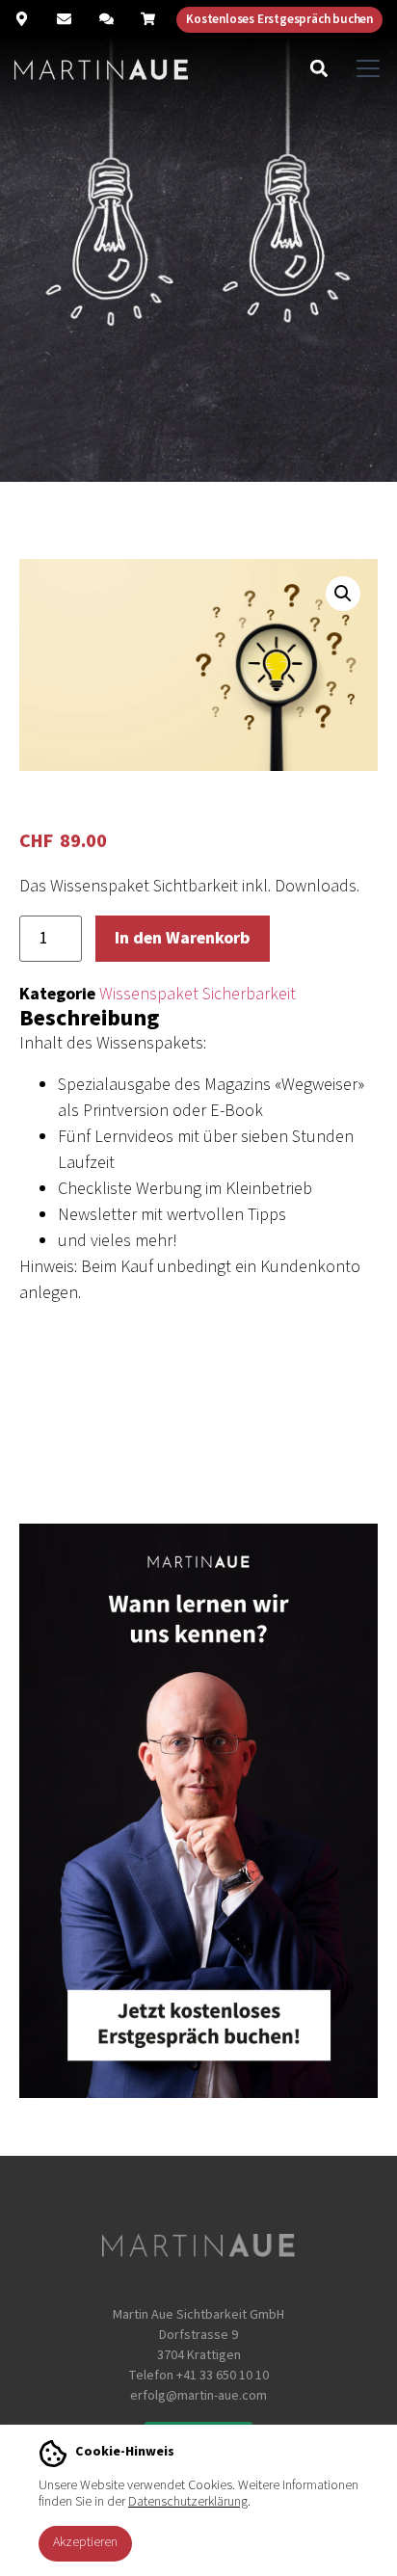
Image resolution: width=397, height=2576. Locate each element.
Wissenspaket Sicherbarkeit (198, 994)
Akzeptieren (85, 2542)
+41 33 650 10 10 (223, 2376)
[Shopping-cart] (148, 19)
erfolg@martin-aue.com (198, 2396)
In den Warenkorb (183, 938)
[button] (318, 68)
